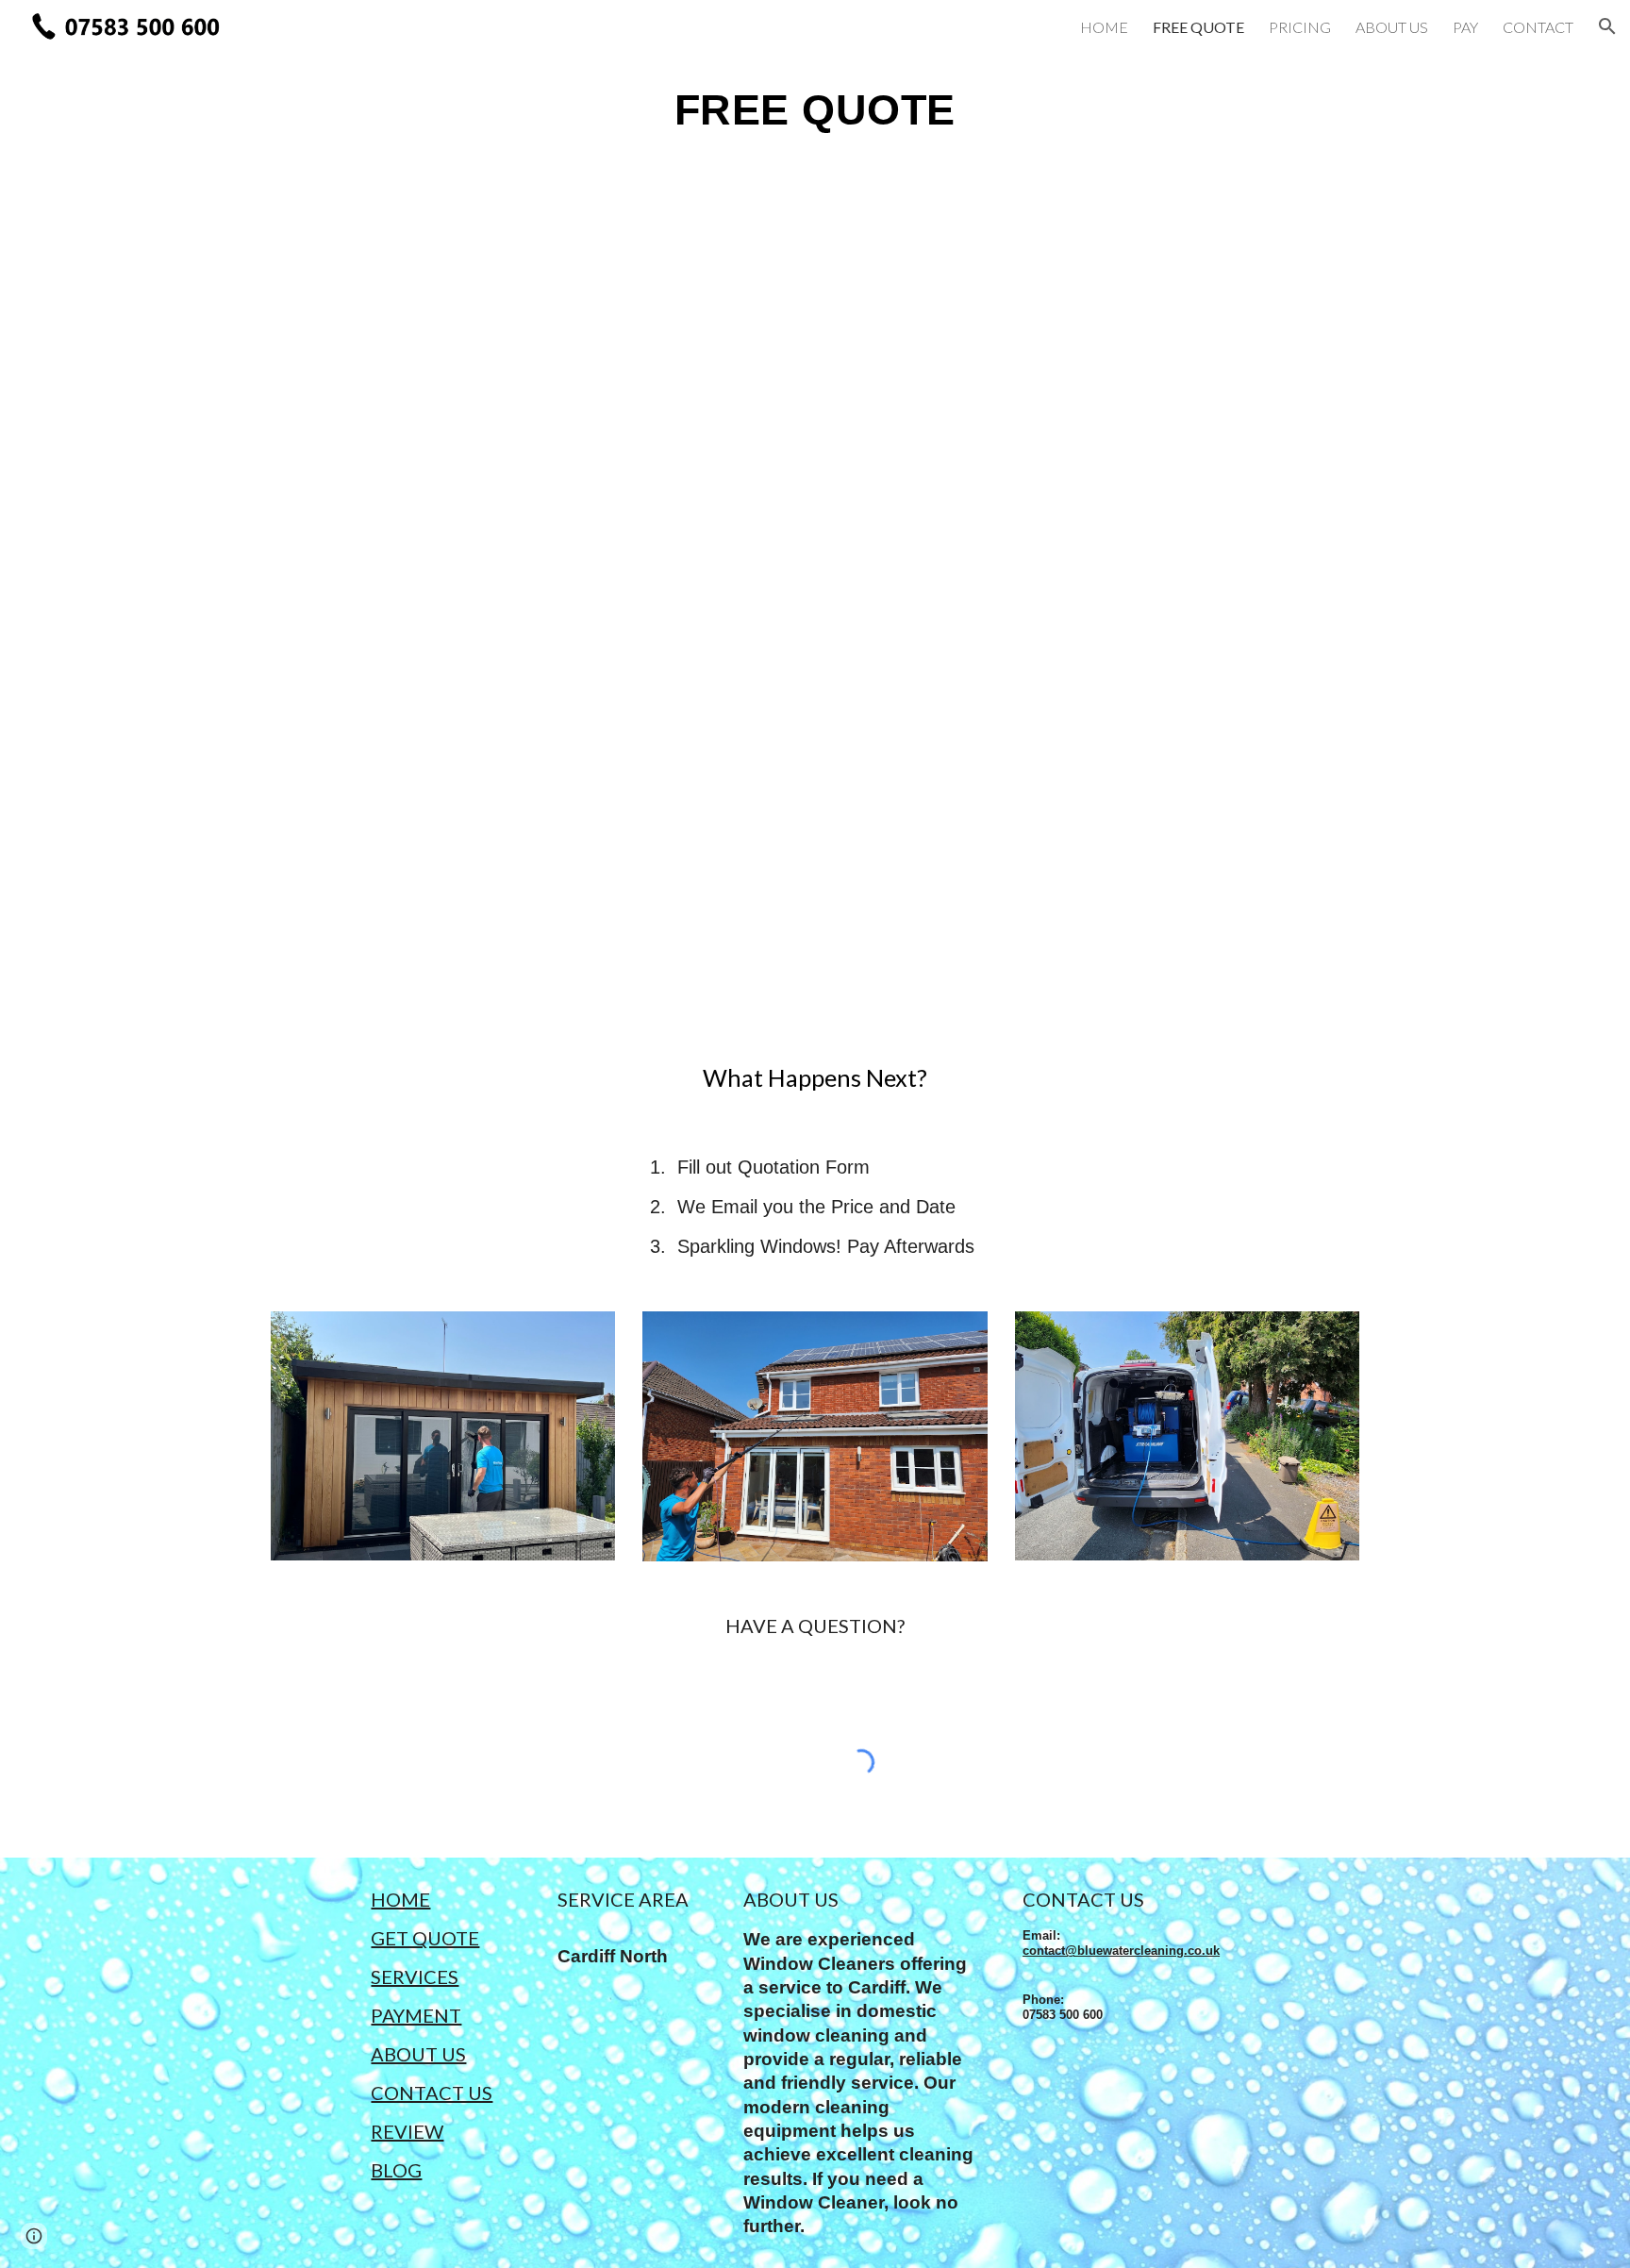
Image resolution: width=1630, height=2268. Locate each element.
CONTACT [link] (1538, 27)
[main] (815, 109)
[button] (1607, 26)
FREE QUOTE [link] (1198, 27)
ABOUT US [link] (1392, 27)
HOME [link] (1104, 27)
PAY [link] (1465, 27)
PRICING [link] (1300, 27)
